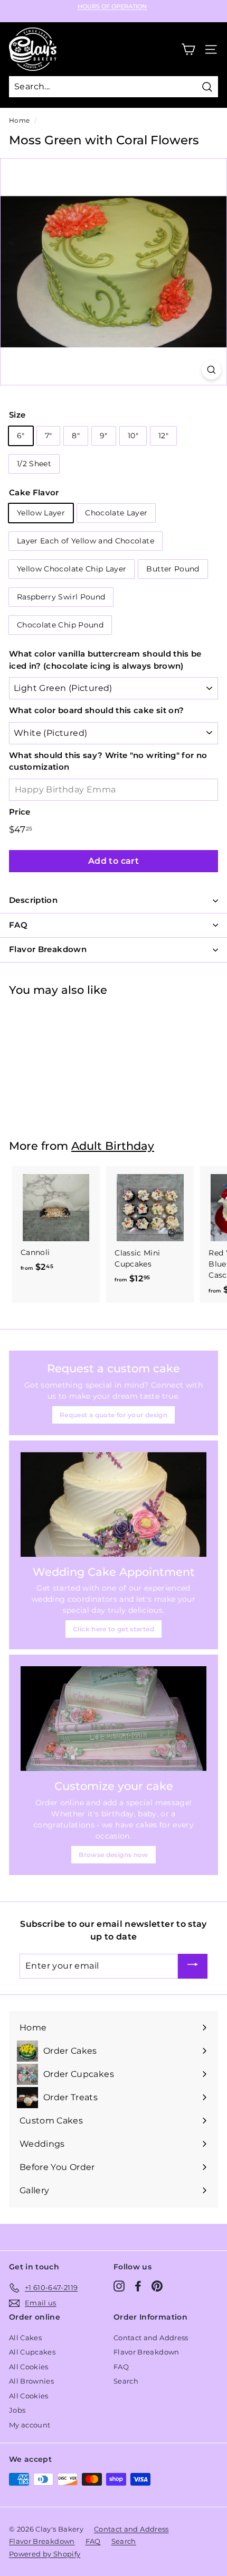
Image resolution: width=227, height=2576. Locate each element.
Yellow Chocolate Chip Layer (72, 569)
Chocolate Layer (116, 513)
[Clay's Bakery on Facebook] (138, 2286)
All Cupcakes (32, 2352)
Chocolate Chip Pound (60, 625)
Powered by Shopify (45, 2554)
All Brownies (31, 2381)
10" (133, 436)
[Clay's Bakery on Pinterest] (157, 2286)
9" (104, 436)
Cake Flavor (34, 492)
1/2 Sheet (34, 464)
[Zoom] (211, 370)
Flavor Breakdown (146, 2352)
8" (76, 436)
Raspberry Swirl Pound (61, 597)
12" (163, 436)
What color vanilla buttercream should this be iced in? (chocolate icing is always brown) (105, 660)
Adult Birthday (113, 1146)
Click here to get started (113, 1629)
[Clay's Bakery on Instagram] (119, 2286)
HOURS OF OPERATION (112, 7)
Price (20, 812)
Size (17, 415)
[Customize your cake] (113, 1719)
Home (19, 120)
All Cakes (25, 2338)
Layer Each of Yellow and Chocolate (86, 541)
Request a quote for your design (113, 1415)
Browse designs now (113, 1855)
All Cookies (29, 2367)
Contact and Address (151, 2338)
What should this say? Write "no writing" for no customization (108, 761)
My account (30, 2425)
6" (21, 436)
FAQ (121, 2367)
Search (126, 2381)
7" (49, 436)
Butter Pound (173, 569)
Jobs (17, 2410)
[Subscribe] (193, 1966)
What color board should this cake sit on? (96, 710)
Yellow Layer (41, 513)
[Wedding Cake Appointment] (113, 1504)
